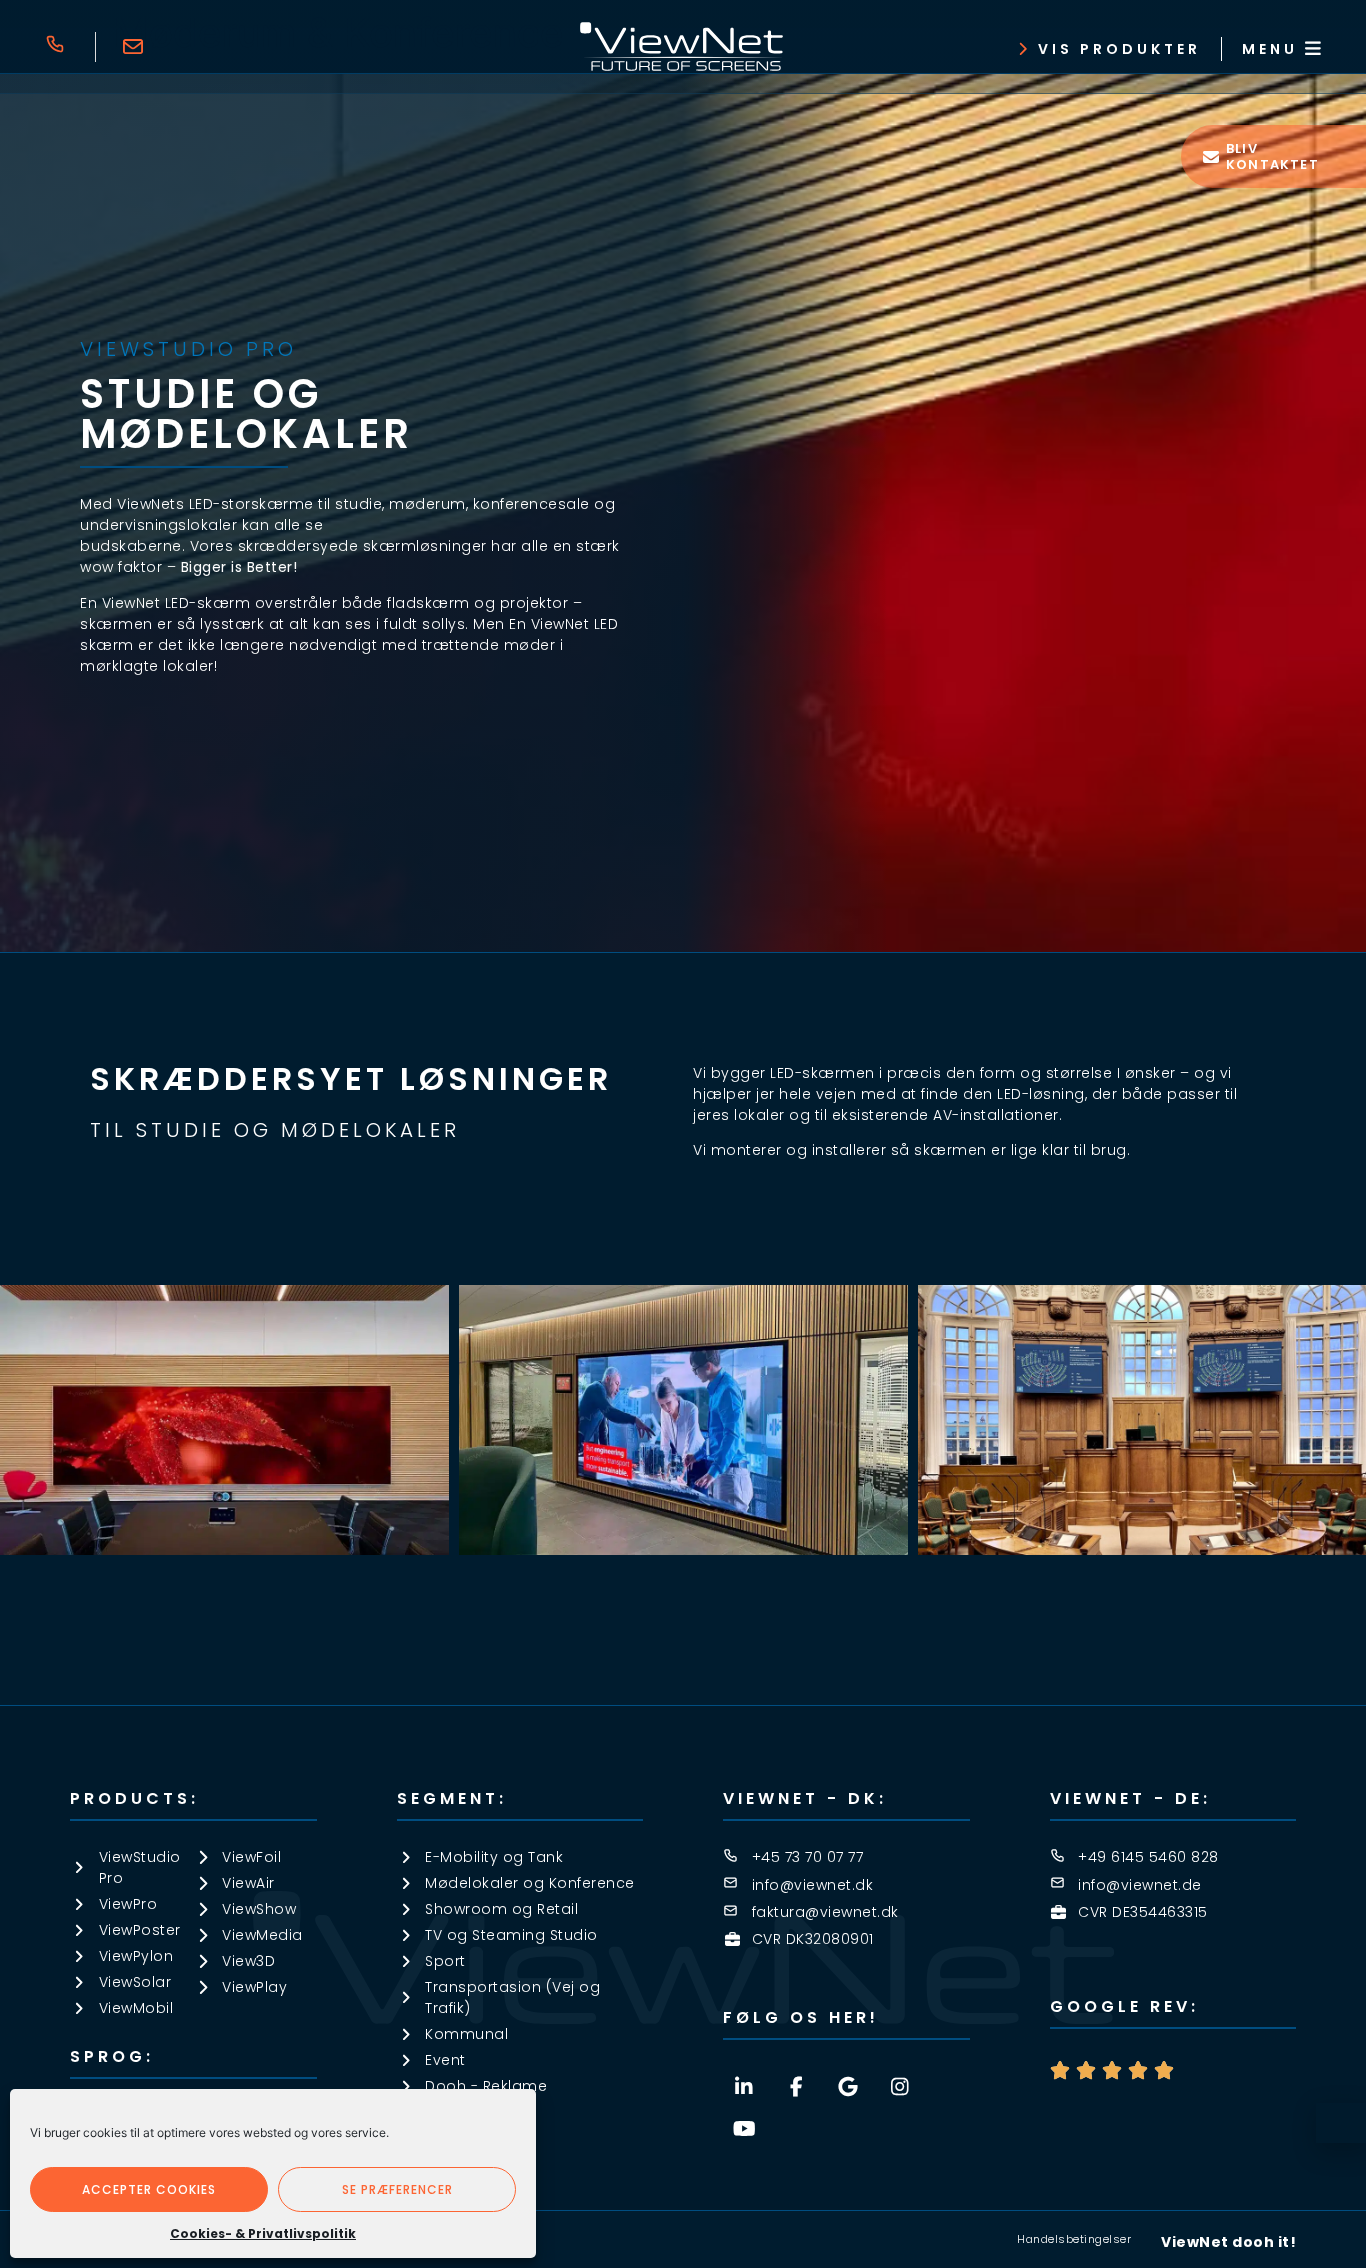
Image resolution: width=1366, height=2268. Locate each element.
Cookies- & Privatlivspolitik (263, 2233)
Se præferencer (397, 2189)
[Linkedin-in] (744, 2087)
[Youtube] (744, 2129)
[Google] (848, 2087)
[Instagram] (900, 2087)
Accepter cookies (149, 2189)
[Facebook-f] (796, 2087)
